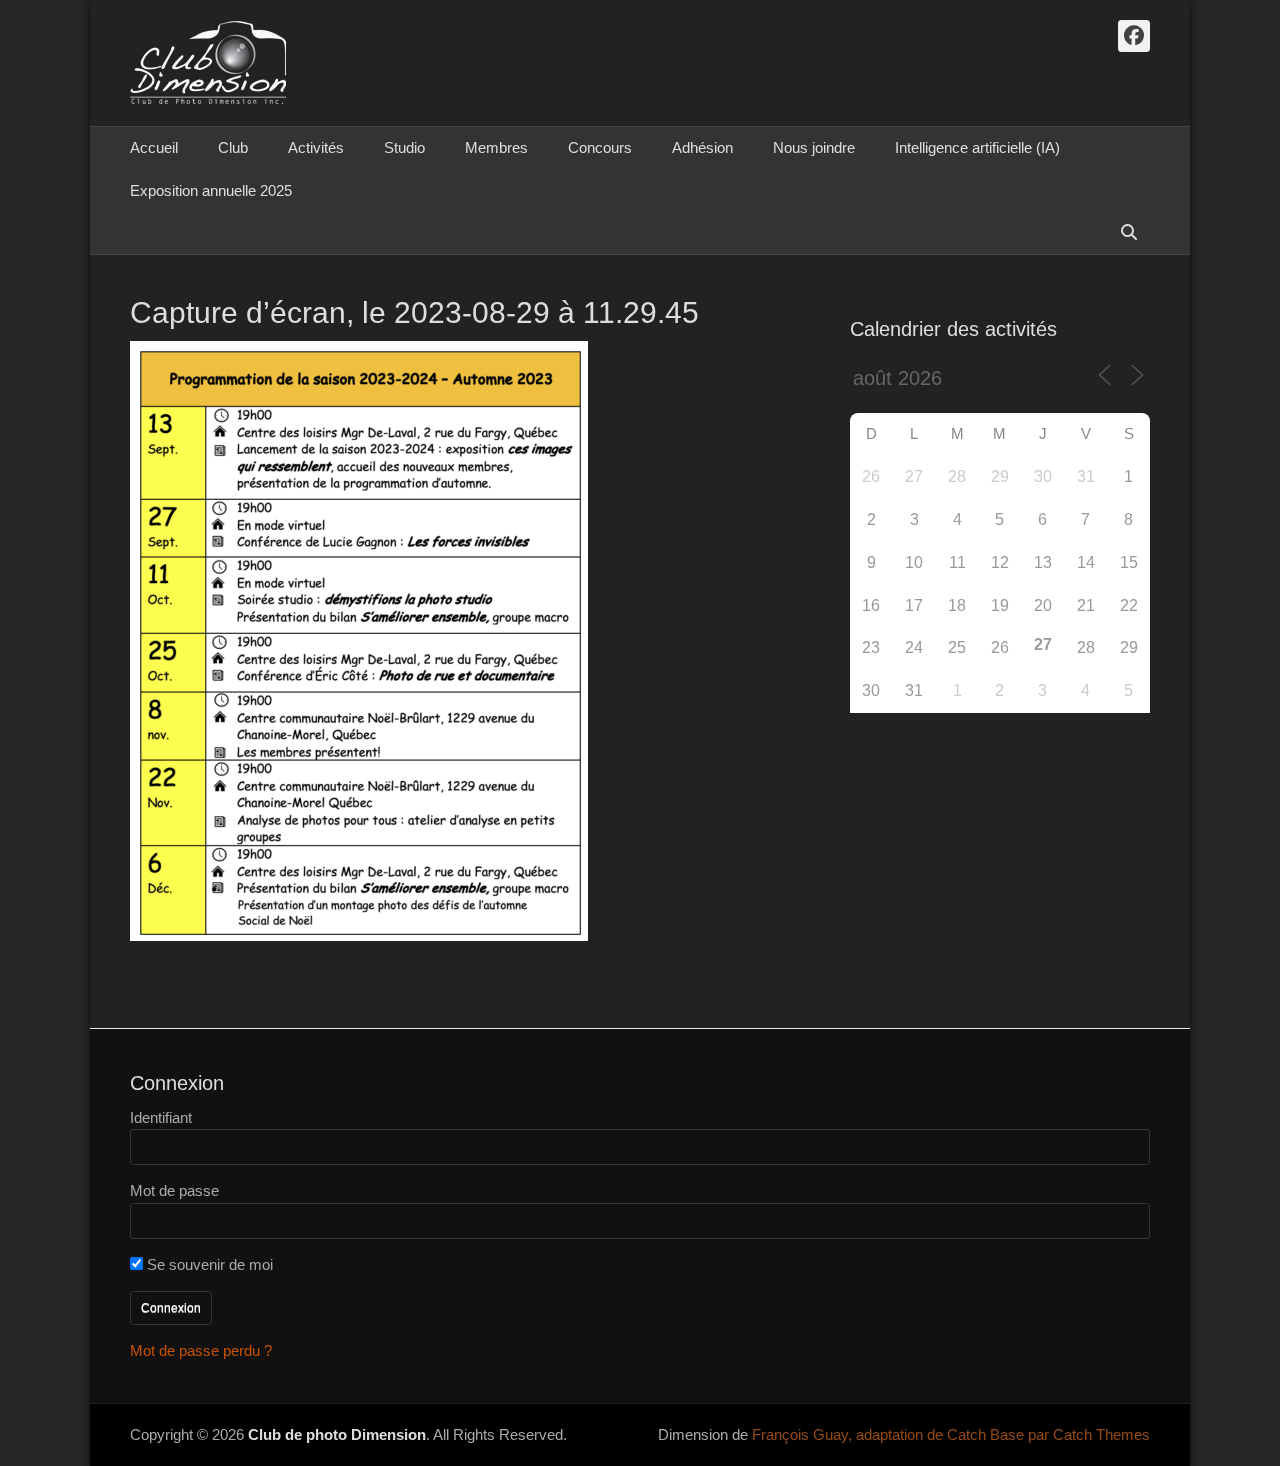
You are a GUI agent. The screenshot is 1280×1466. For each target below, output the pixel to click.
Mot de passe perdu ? (201, 1350)
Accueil (154, 147)
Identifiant (161, 1117)
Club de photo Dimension (337, 1434)
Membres (496, 147)
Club (233, 147)
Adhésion (702, 147)
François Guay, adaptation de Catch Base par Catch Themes (951, 1434)
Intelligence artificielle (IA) (977, 147)
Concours (600, 147)
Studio (404, 147)
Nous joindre (814, 147)
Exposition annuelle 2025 (211, 190)
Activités (316, 147)
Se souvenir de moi (208, 1264)
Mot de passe (174, 1190)
